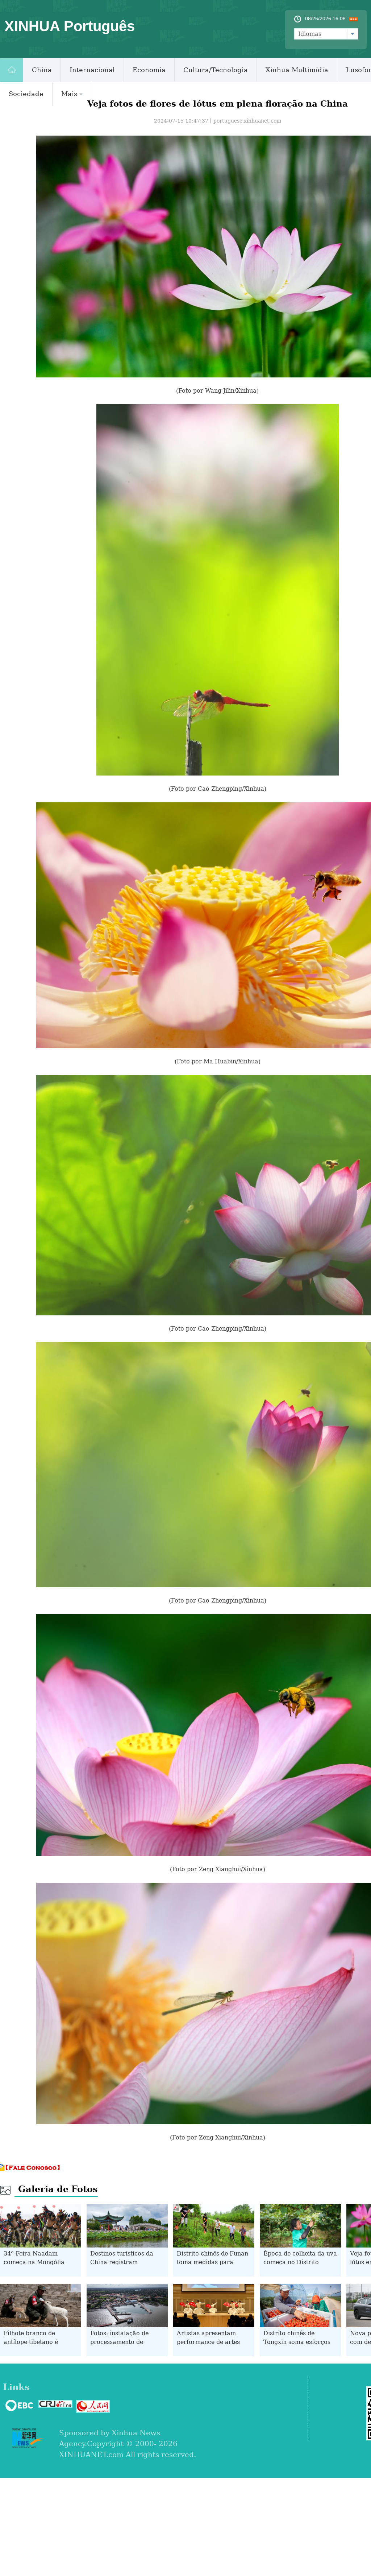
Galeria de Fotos (58, 2189)
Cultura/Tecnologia (216, 70)
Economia (149, 70)
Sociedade (26, 94)
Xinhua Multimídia (297, 70)
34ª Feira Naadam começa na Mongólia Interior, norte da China (38, 2262)
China (42, 70)
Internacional (92, 70)
